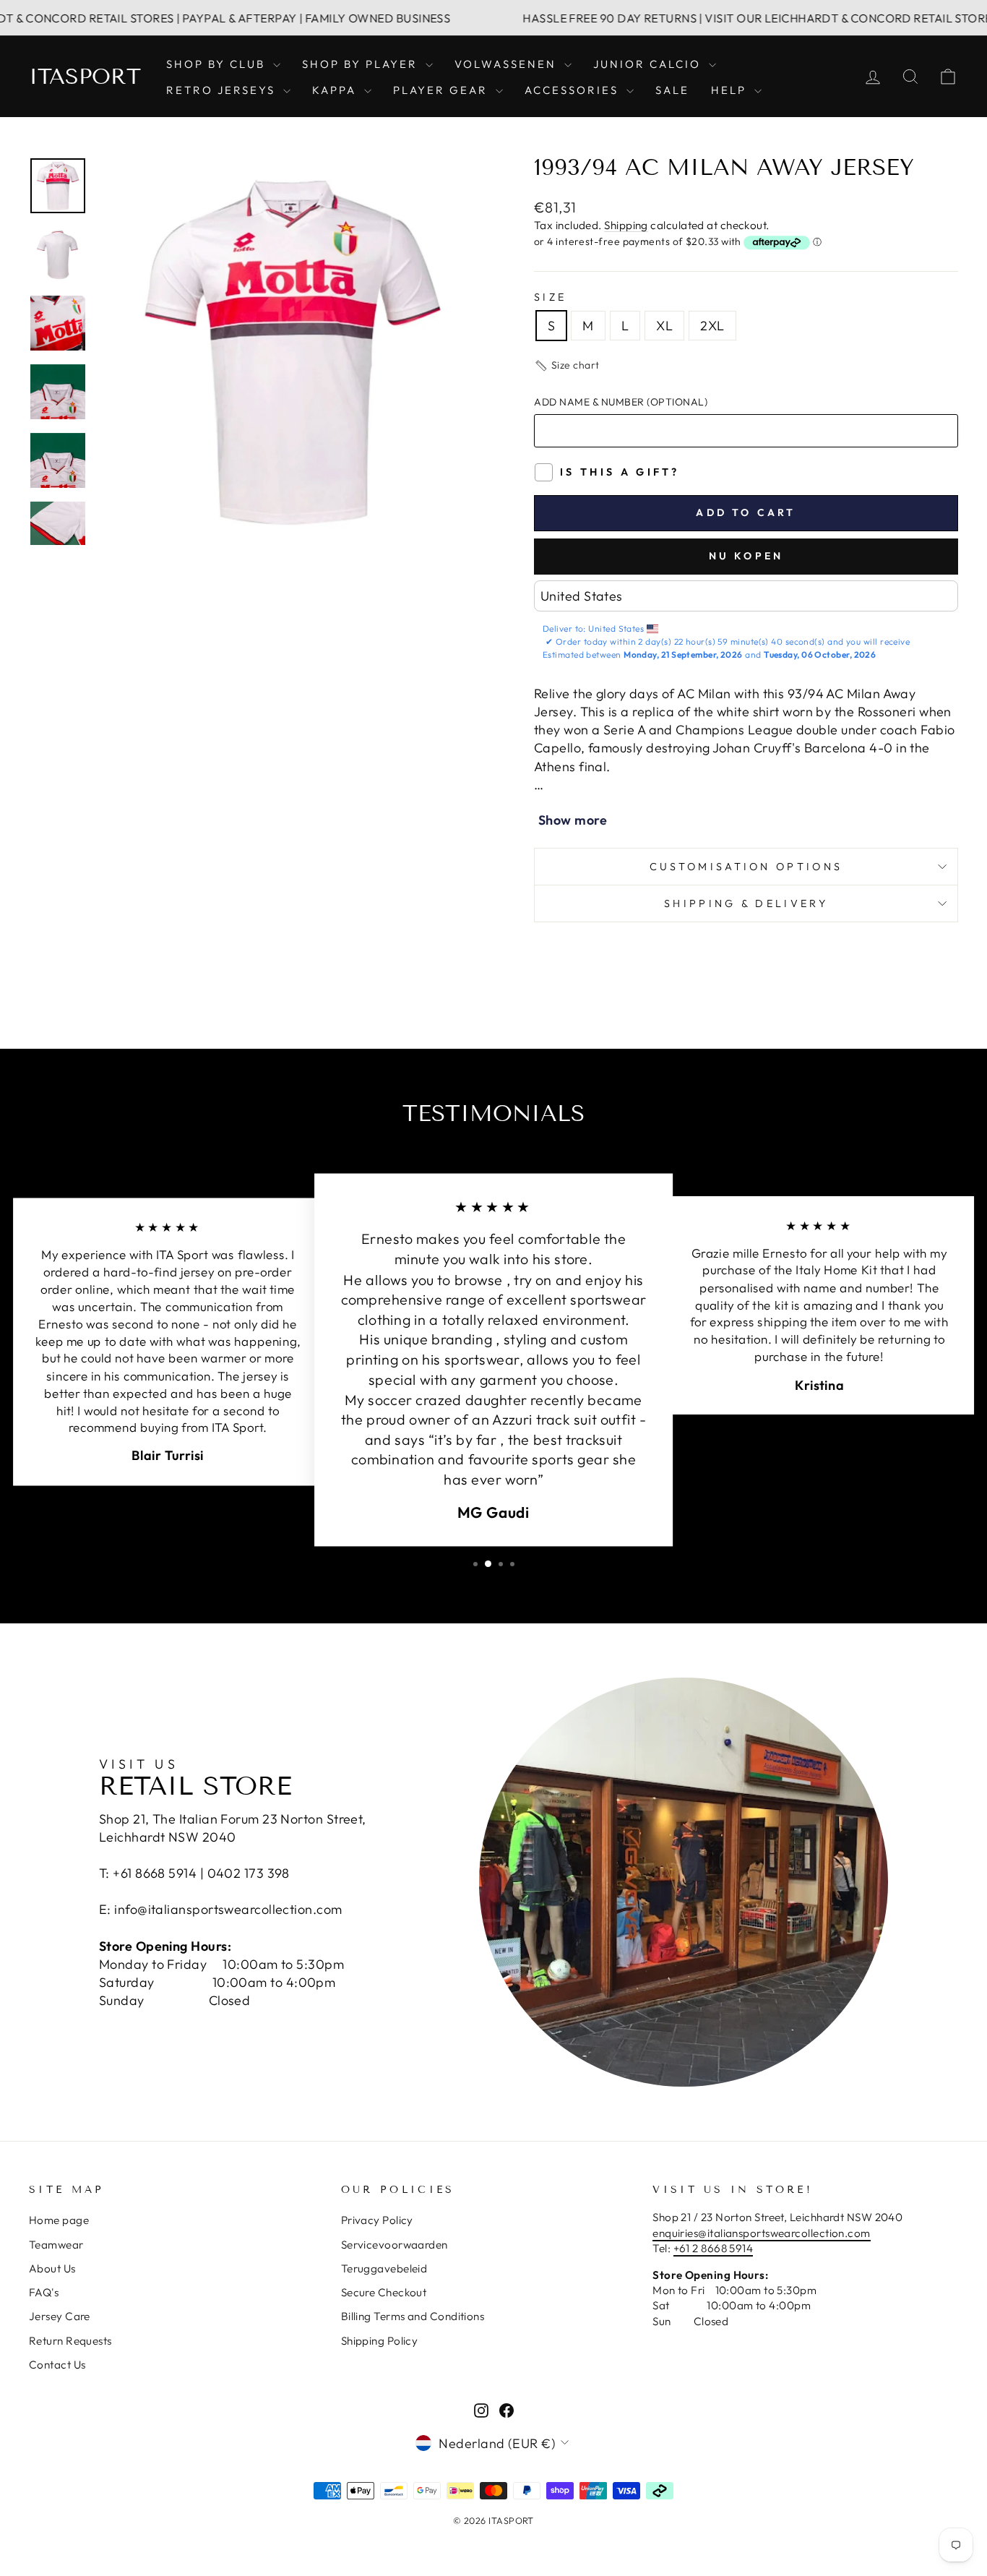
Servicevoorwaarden (395, 2245)
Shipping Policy (380, 2341)
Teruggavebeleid (384, 2268)
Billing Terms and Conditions (413, 2316)
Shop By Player (362, 64)
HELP (731, 90)
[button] (567, 366)
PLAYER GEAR (443, 90)
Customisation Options (746, 867)
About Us (52, 2268)
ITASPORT (85, 77)
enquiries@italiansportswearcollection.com (761, 2233)
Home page (59, 2220)
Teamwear (56, 2245)
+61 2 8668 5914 (714, 2248)
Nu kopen (746, 556)
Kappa (336, 90)
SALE (672, 90)
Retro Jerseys (223, 90)
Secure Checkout (384, 2292)
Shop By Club (218, 64)
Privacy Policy (377, 2220)
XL (664, 326)
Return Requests (70, 2341)
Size (550, 297)
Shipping (626, 225)
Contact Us (57, 2365)
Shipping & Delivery (746, 903)
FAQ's (44, 2292)
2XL (712, 326)
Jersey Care (60, 2316)
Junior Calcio (649, 64)
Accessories (574, 90)
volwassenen (508, 64)
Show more (573, 820)
